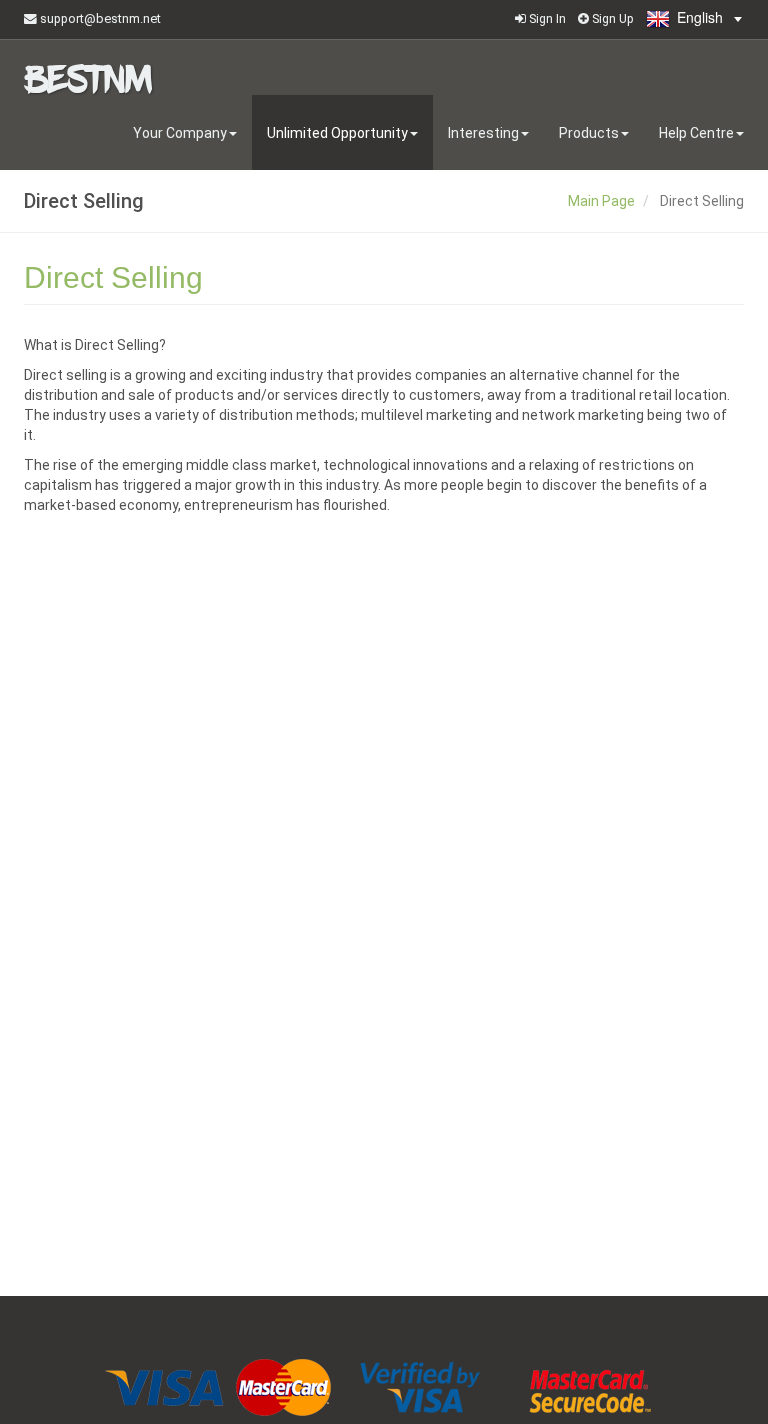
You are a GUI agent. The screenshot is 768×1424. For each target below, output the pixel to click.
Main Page (601, 201)
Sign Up (611, 18)
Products (589, 133)
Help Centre (696, 133)
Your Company (180, 133)
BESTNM (88, 75)
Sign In (546, 18)
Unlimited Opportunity (337, 133)
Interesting (483, 133)
